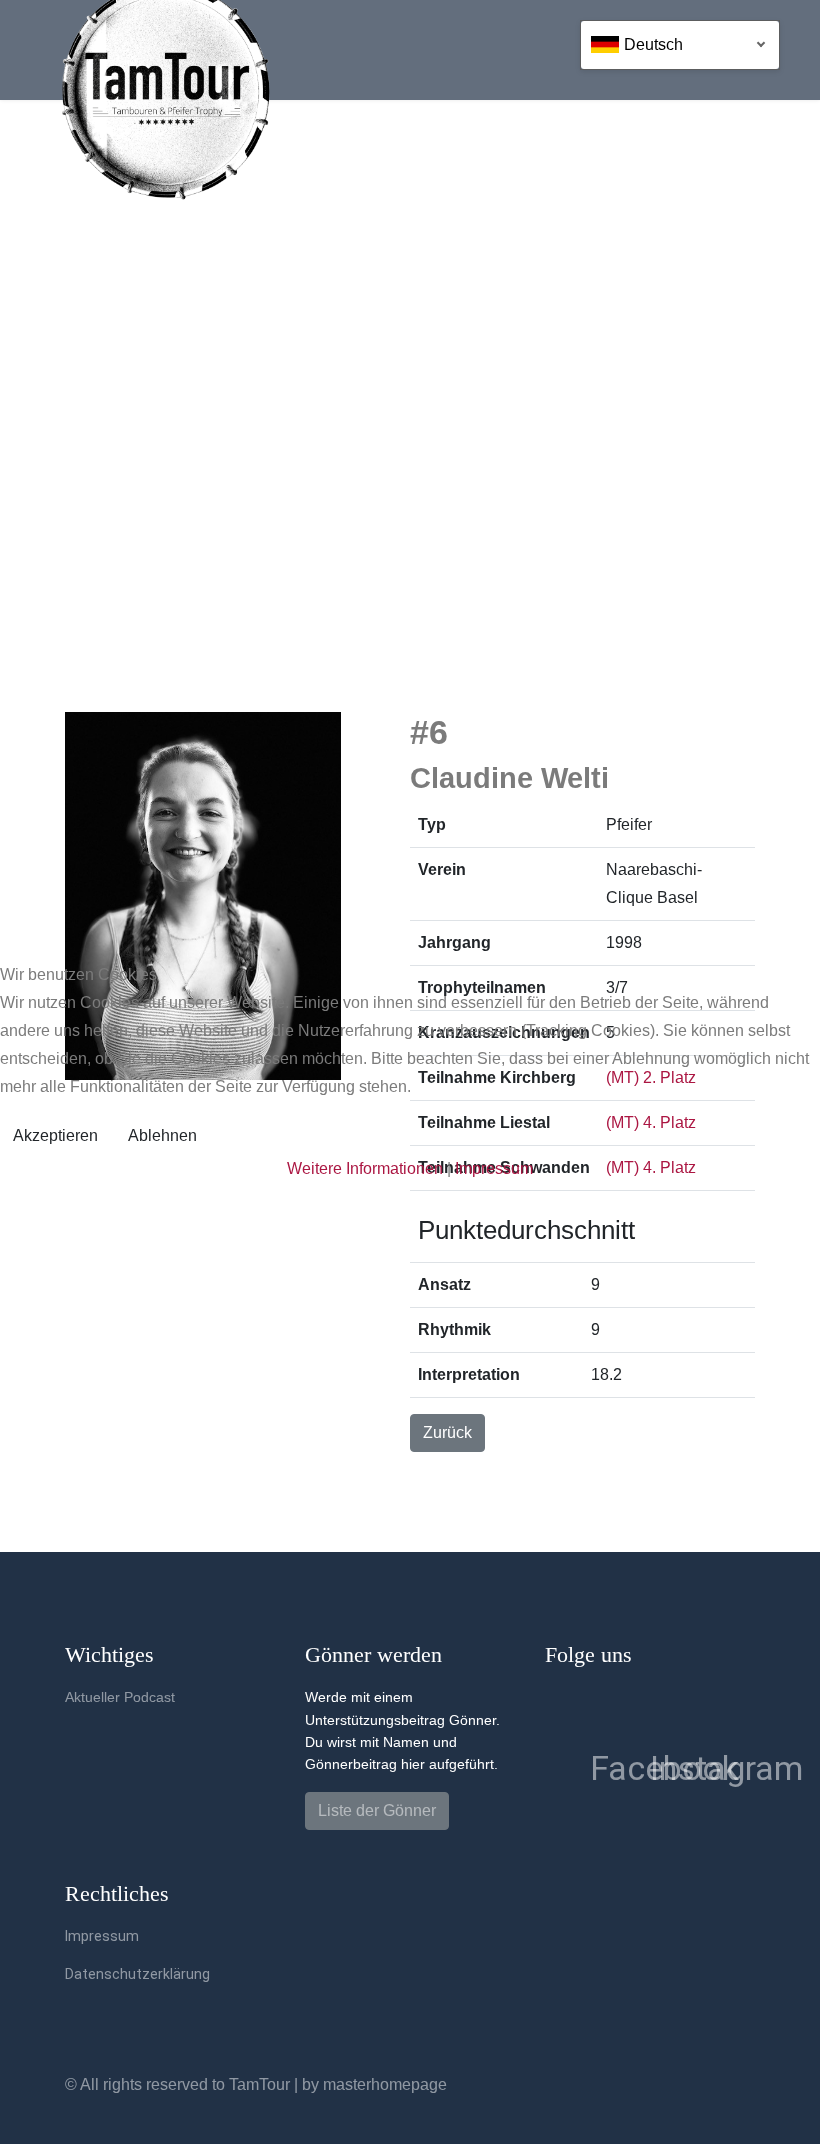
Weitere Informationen (365, 1168)
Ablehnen (162, 1135)
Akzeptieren (55, 1135)
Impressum (494, 1168)
